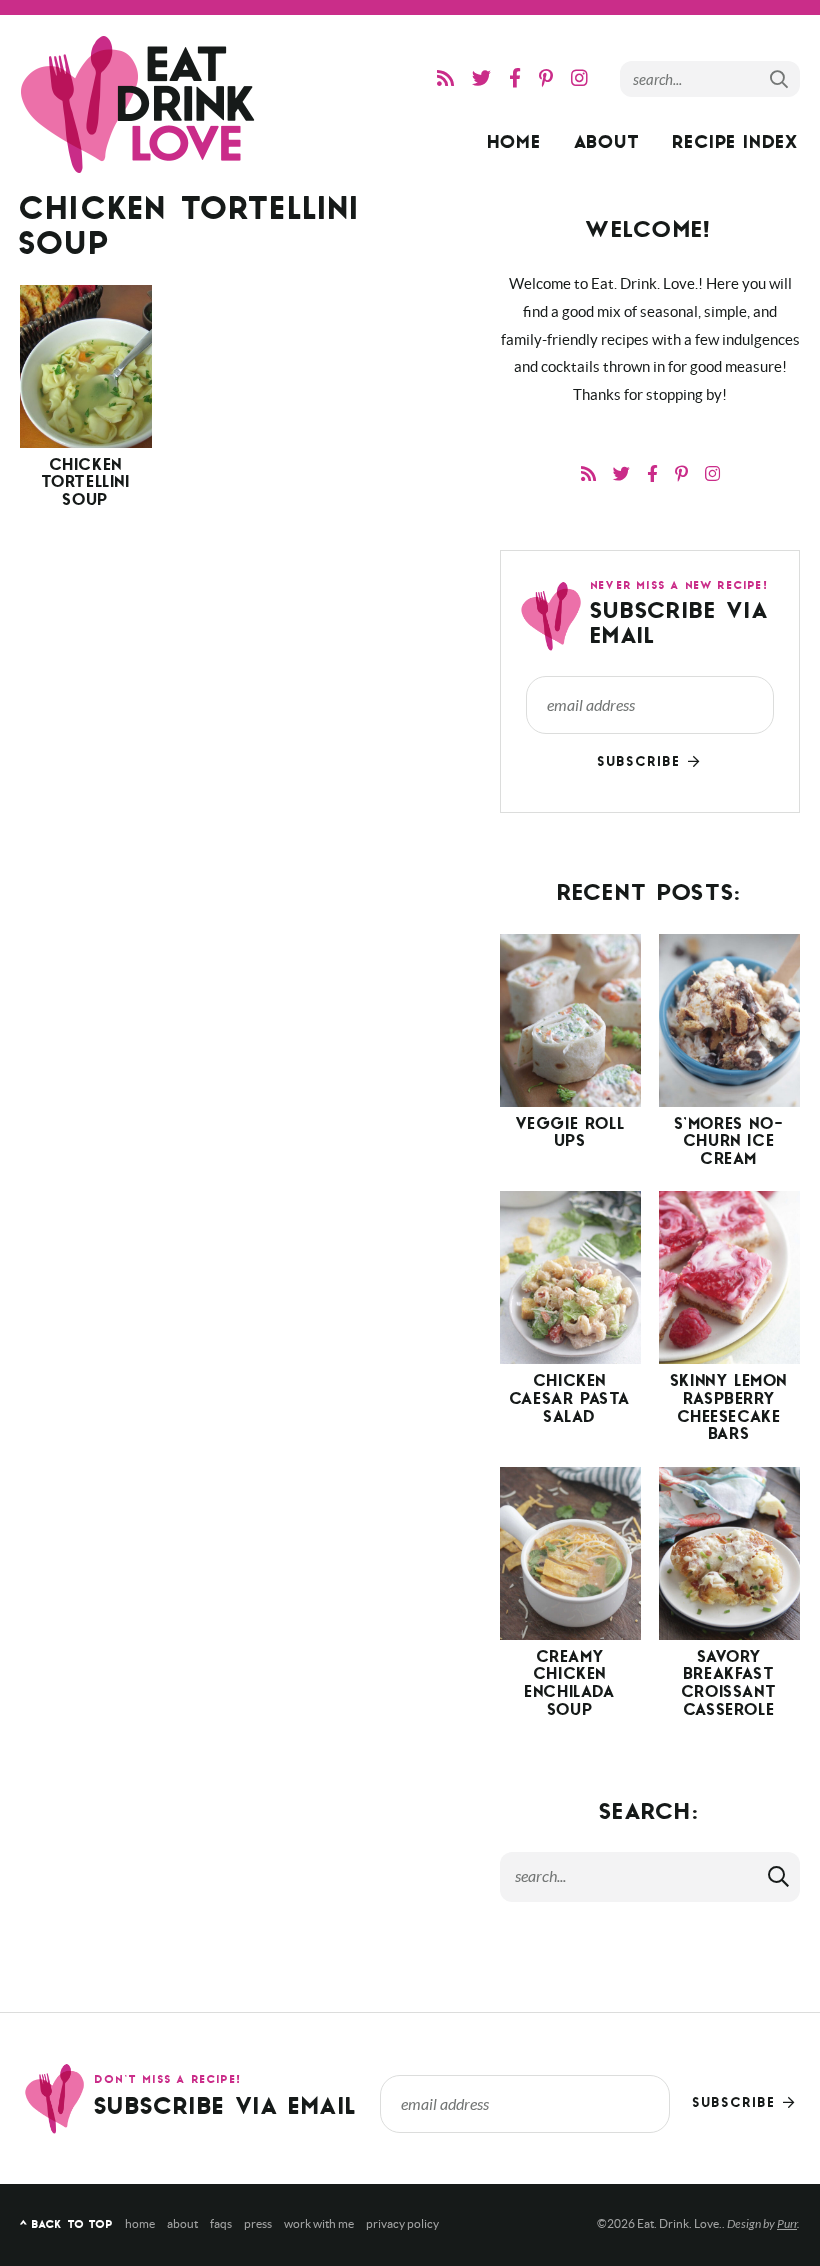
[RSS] (445, 78)
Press (258, 2223)
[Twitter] (481, 78)
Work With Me (319, 2223)
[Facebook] (515, 78)
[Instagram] (579, 78)
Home (515, 144)
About (608, 144)
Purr (787, 2224)
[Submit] (780, 78)
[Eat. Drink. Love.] (140, 105)
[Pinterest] (546, 78)
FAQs (221, 2223)
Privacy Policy (402, 2223)
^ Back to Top (66, 2225)
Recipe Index (736, 144)
